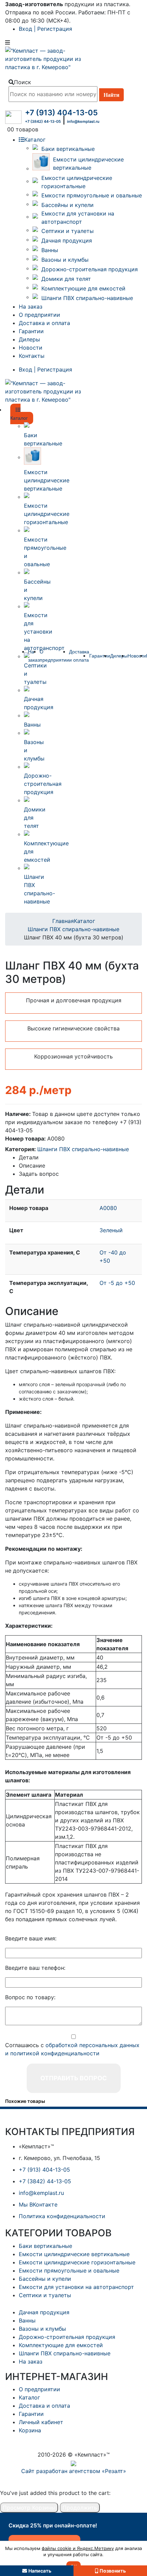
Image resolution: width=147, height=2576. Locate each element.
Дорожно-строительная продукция (90, 269)
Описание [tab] (32, 1166)
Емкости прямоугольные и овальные (92, 195)
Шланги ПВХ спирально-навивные (87, 298)
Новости (31, 348)
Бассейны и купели (68, 205)
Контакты (32, 356)
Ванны (50, 250)
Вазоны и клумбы (65, 260)
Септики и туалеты (68, 231)
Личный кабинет (41, 2422)
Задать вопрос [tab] (39, 1174)
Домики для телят (66, 279)
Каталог (35, 140)
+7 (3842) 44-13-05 (43, 121)
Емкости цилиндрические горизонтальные (77, 182)
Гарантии (31, 331)
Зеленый (111, 1230)
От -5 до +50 (117, 1283)
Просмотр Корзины (29, 2508)
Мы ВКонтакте (38, 2204)
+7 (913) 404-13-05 (61, 113)
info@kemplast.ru (83, 121)
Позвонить (113, 2571)
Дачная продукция (67, 240)
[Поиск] (111, 95)
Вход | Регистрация (45, 29)
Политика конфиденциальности (62, 2216)
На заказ (31, 307)
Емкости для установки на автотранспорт (78, 218)
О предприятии (39, 315)
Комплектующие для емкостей (83, 288)
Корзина (30, 2430)
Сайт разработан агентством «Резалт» (74, 2471)
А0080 (108, 1208)
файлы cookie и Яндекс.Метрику (78, 2548)
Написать (40, 2571)
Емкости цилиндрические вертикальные (88, 164)
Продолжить (80, 2508)
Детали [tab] (29, 1157)
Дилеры (29, 339)
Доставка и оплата (44, 323)
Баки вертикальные (68, 149)
